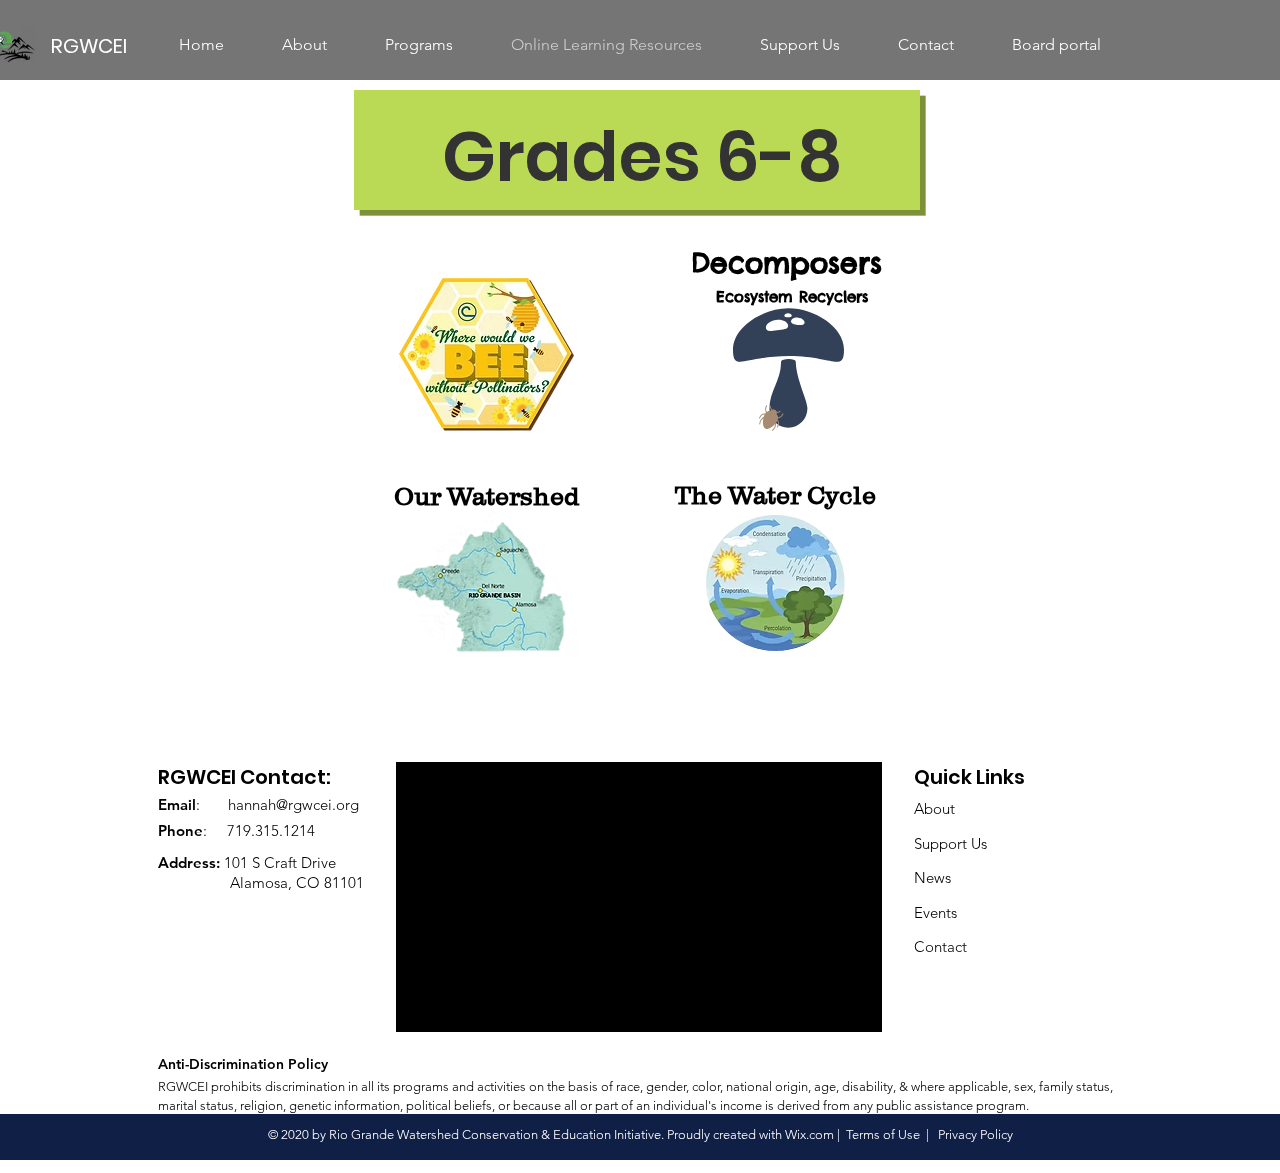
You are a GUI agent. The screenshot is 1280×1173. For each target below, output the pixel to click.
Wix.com (809, 1134)
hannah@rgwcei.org (293, 804)
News (932, 877)
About (934, 808)
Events (935, 912)
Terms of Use (883, 1134)
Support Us (950, 843)
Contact (940, 946)
